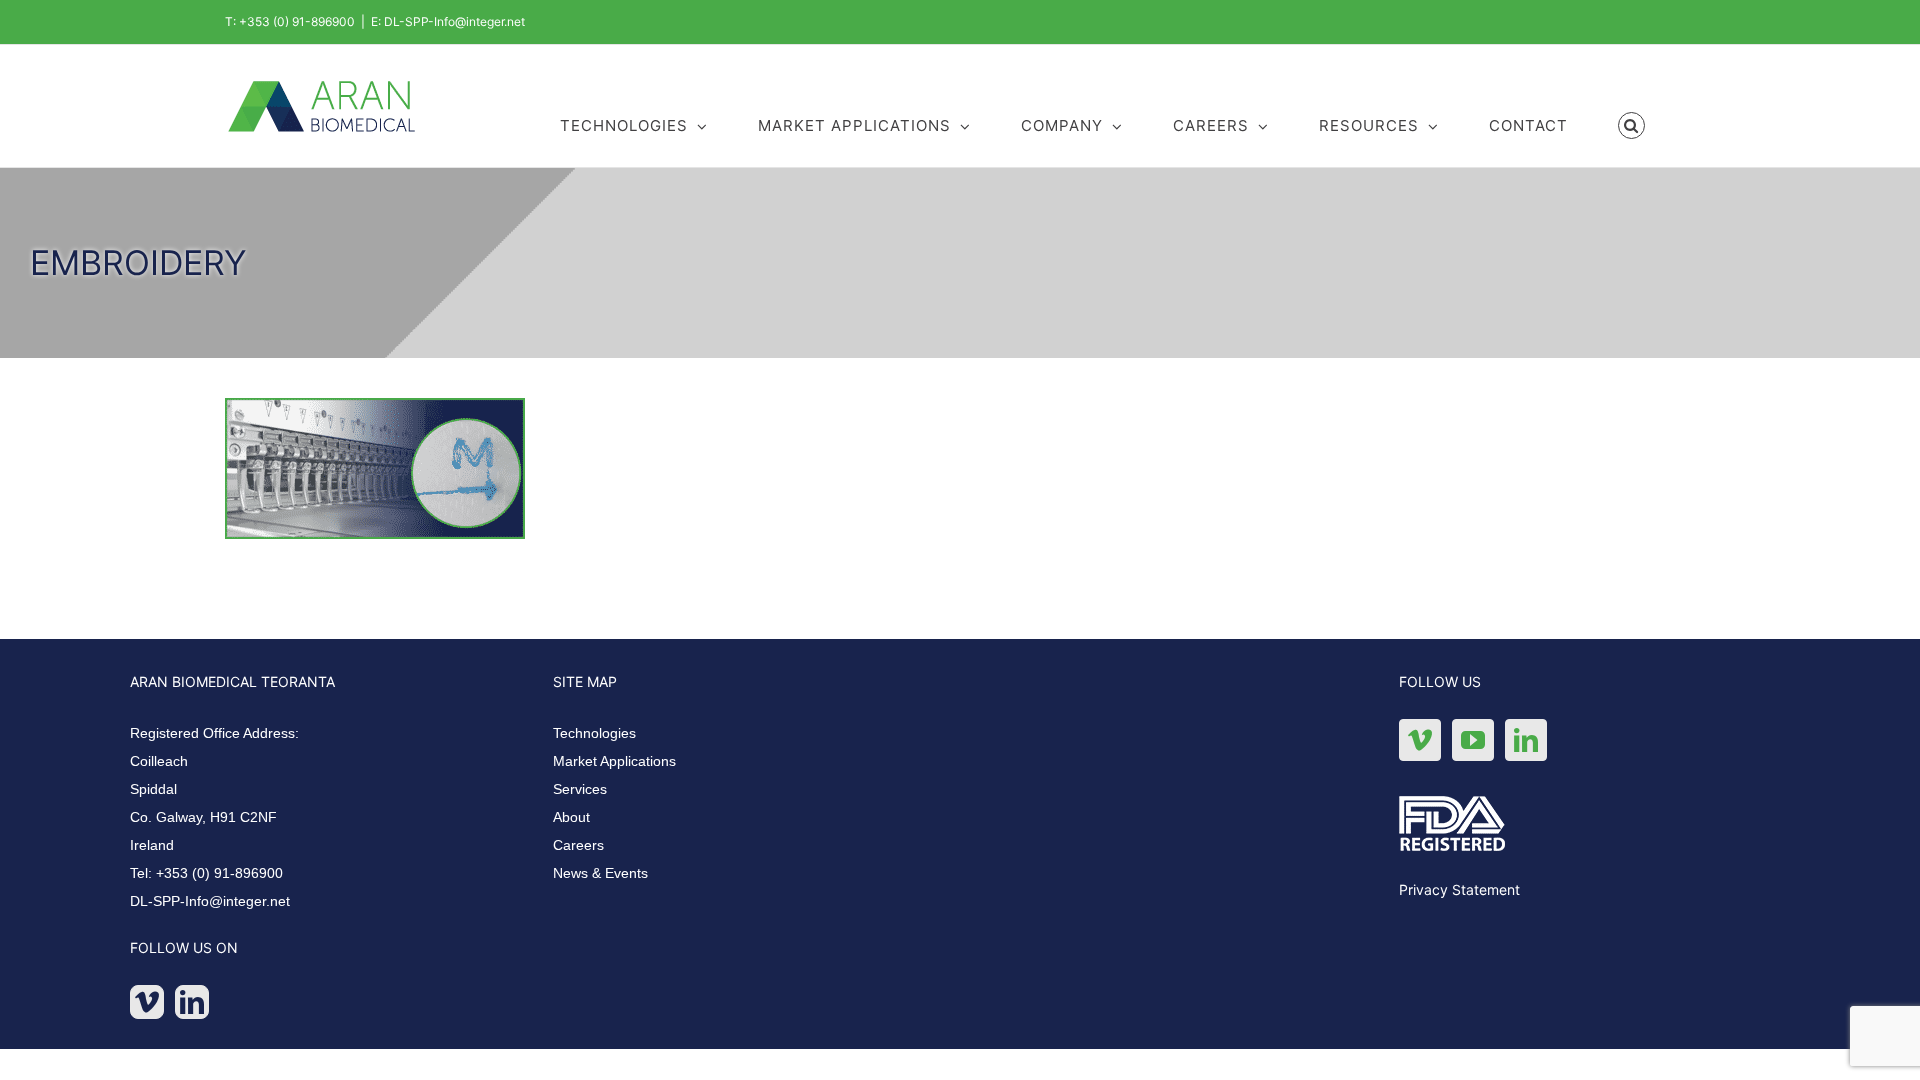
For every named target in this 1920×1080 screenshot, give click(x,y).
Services (580, 789)
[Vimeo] (147, 1002)
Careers (578, 845)
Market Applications (614, 761)
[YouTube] (1473, 740)
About (571, 817)
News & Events (600, 873)
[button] (1632, 124)
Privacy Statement (1459, 889)
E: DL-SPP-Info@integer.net (448, 21)
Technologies (594, 733)
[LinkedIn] (192, 1002)
